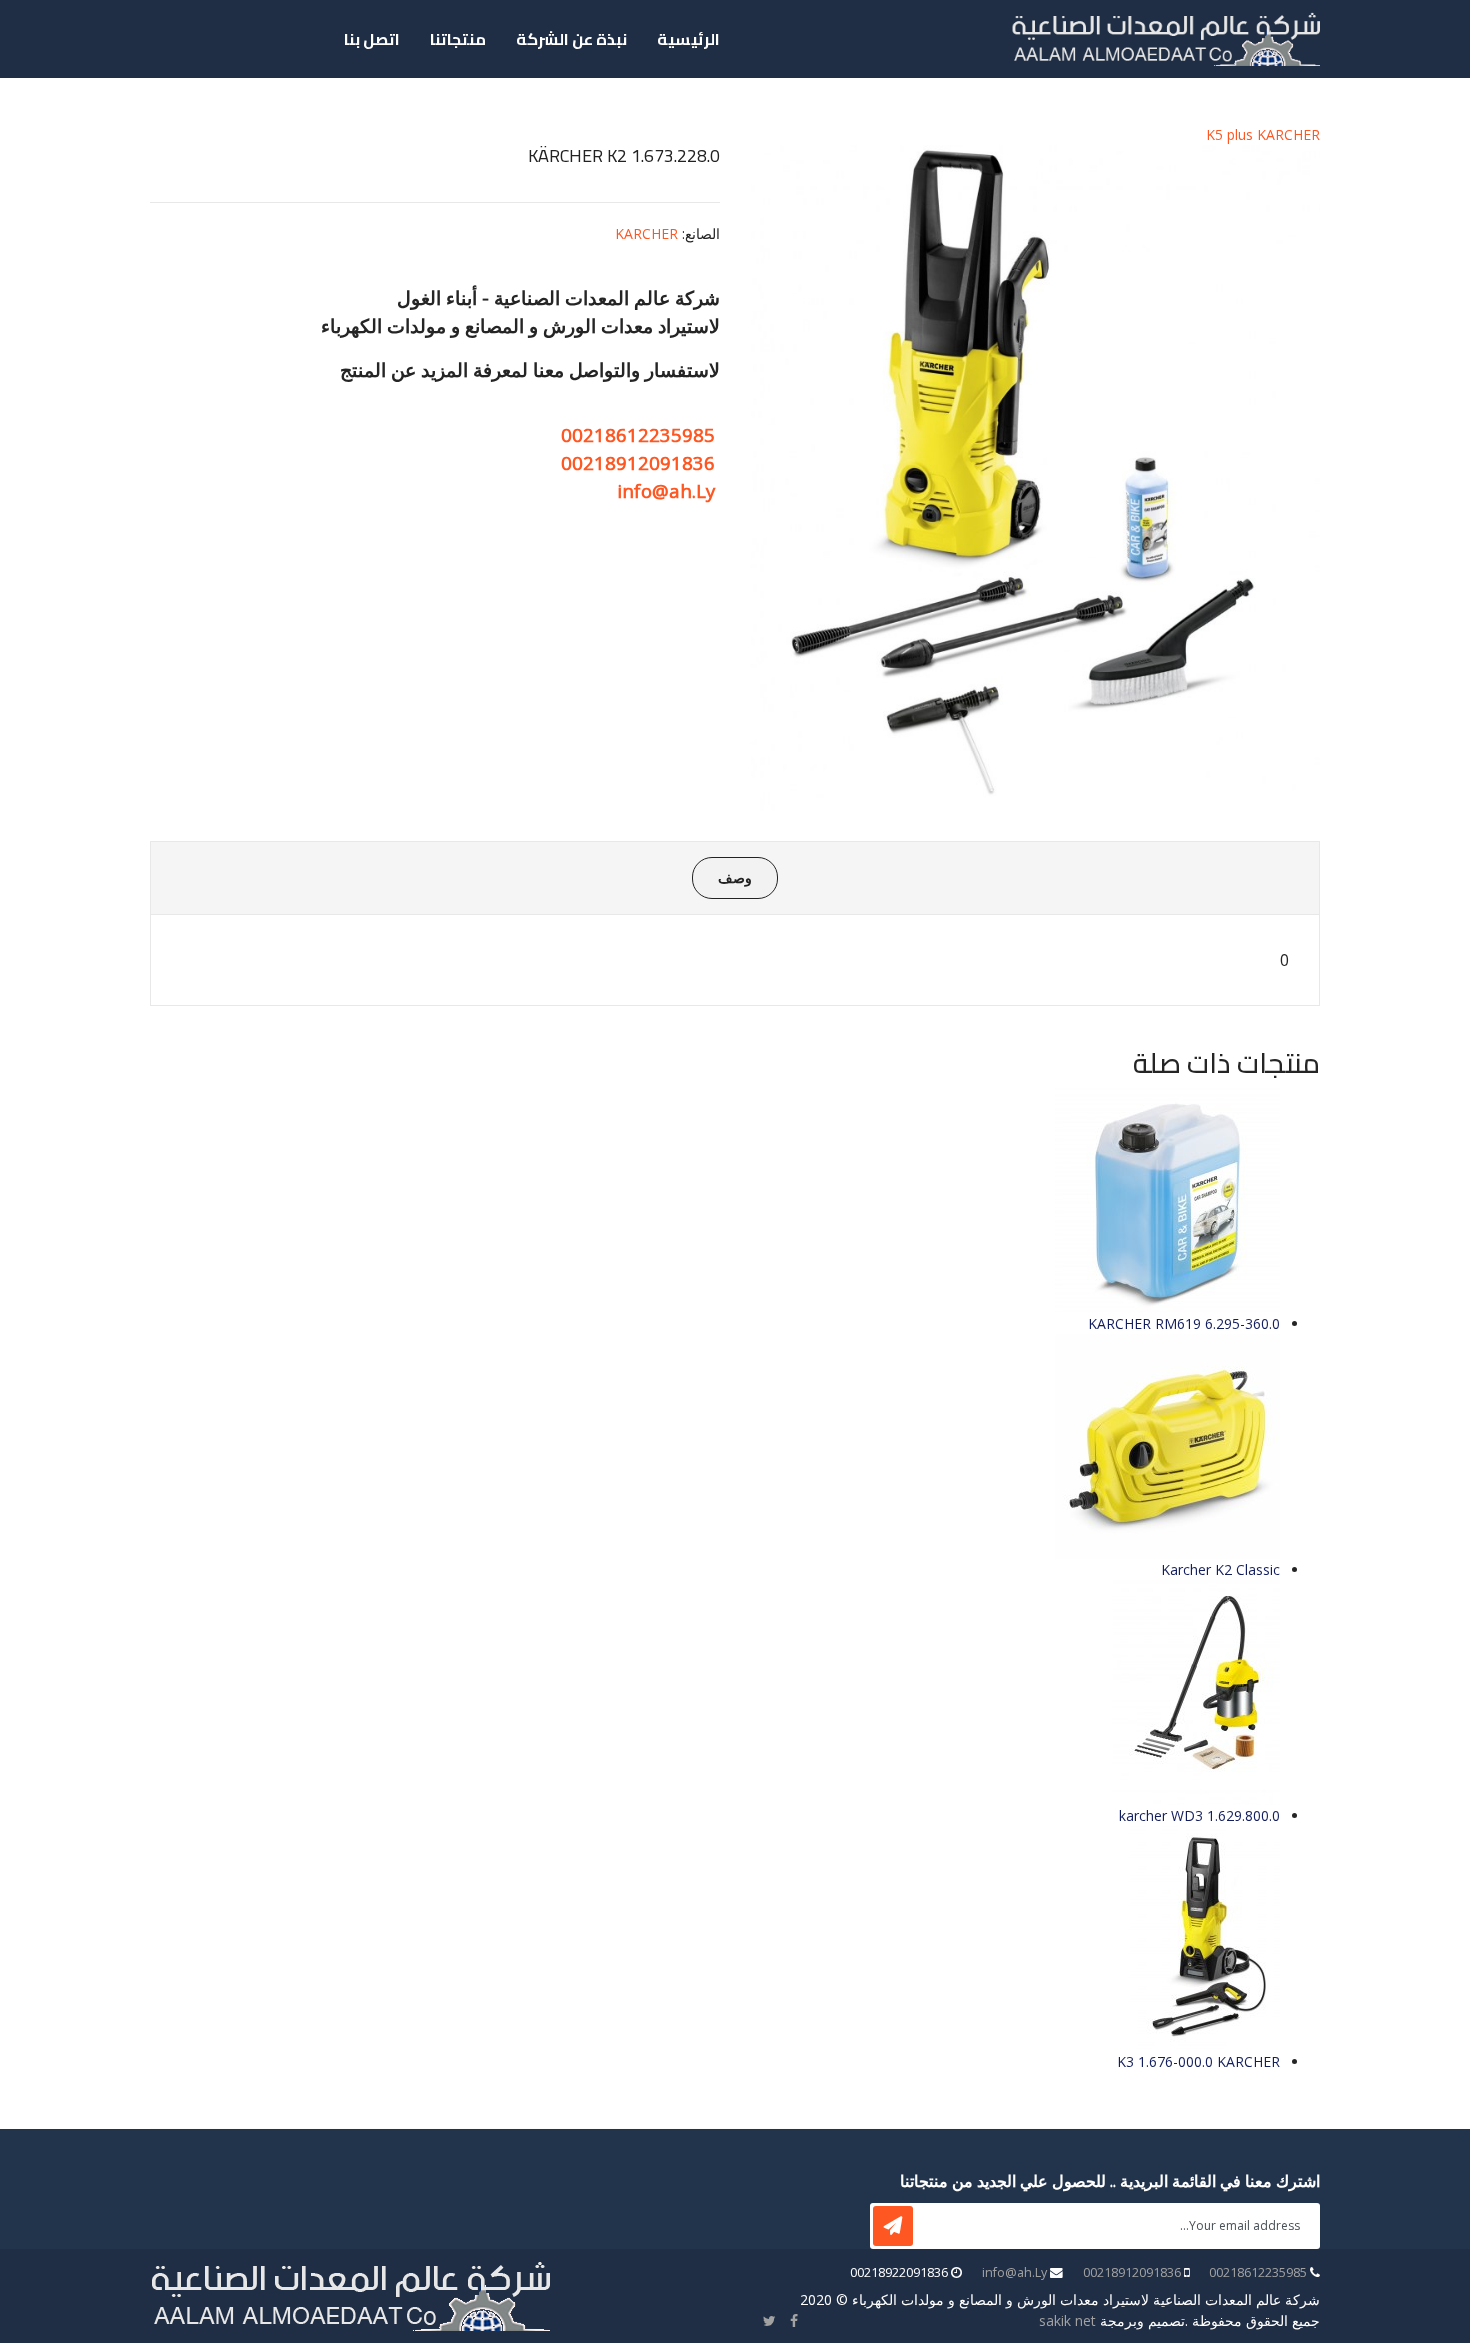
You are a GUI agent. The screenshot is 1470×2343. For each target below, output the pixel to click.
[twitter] (769, 2320)
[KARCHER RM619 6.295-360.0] (715, 1200)
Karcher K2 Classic (1220, 1569)
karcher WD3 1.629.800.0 (1199, 1815)
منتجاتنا (458, 39)
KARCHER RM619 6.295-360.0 (1184, 1323)
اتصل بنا (372, 39)
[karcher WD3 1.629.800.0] (715, 1692)
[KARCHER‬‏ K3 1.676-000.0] (715, 1938)
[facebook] (794, 2320)
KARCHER (646, 233)
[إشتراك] (893, 2226)
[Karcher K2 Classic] (715, 1446)
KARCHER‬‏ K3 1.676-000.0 (1198, 2061)
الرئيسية (688, 39)
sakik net (1067, 2320)
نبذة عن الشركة (571, 39)
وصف (735, 877)
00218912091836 (638, 462)
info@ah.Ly (666, 490)
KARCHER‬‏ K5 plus (1263, 134)
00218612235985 (638, 434)
